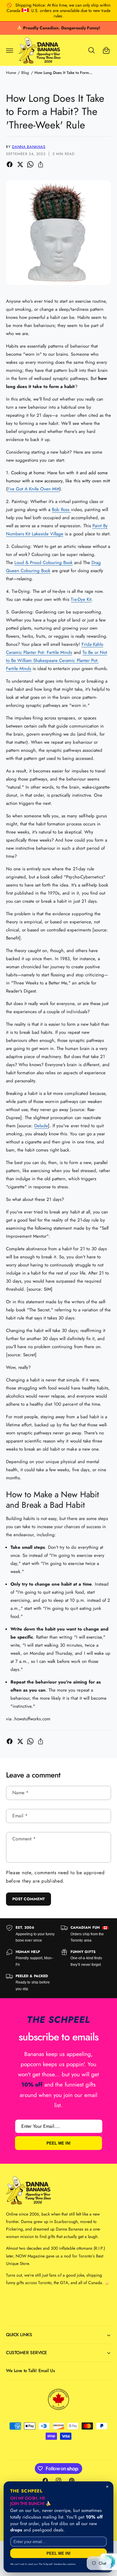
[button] (10, 50)
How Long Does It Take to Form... (63, 73)
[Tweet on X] (20, 164)
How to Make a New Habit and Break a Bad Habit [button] (52, 1500)
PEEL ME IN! (58, 2143)
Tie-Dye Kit (81, 599)
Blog (25, 73)
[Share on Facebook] (10, 164)
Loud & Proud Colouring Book (43, 563)
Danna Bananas (29, 147)
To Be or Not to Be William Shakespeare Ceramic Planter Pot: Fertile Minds (57, 660)
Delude (41, 1126)
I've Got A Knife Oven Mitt (33, 489)
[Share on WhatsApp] (30, 164)
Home (11, 73)
